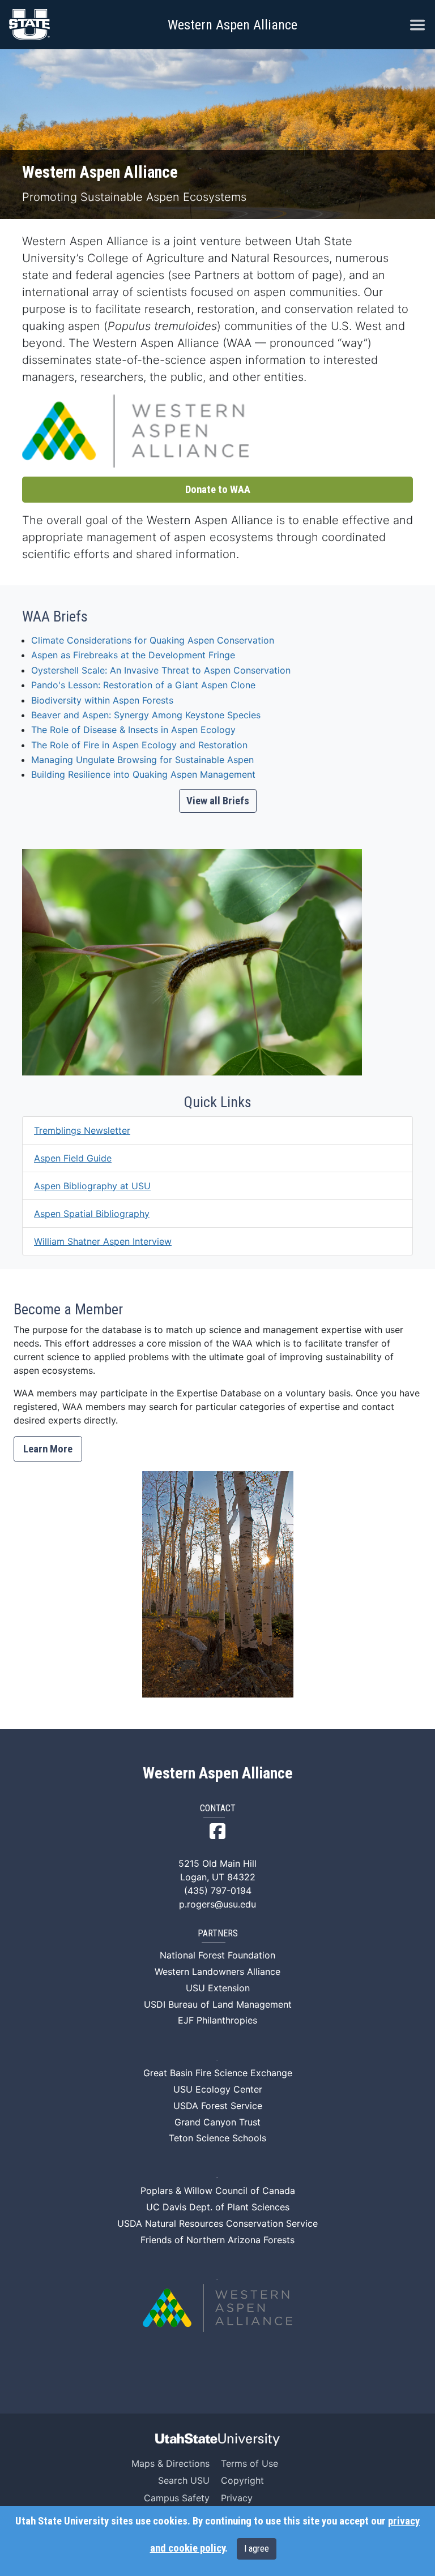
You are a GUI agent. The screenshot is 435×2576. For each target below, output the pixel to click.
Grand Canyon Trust (217, 2122)
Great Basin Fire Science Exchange (218, 2073)
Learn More (48, 1449)
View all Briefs (218, 801)
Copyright (242, 2480)
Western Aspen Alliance (233, 25)
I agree (257, 2549)
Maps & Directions (170, 2463)
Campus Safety (177, 2498)
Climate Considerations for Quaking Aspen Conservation (153, 640)
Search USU (184, 2480)
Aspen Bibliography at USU (92, 1186)
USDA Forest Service (218, 2106)
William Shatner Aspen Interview (103, 1241)
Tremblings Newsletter (82, 1130)
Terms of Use (250, 2463)
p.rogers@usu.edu (217, 1904)
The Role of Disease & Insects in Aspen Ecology (133, 730)
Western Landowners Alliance (217, 1971)
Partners (218, 1934)
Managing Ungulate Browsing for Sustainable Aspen (142, 760)
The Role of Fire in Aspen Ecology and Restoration (139, 745)
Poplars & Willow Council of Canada (218, 2191)
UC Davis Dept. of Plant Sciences (218, 2207)
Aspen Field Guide (73, 1158)
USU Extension (218, 1988)
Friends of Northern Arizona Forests (217, 2240)
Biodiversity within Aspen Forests (102, 700)
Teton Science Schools (217, 2138)
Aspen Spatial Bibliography (92, 1214)
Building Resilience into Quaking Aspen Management (143, 774)
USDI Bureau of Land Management (218, 2004)
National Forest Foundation (217, 1955)
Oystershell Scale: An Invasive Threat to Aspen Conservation (161, 670)
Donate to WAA (218, 490)
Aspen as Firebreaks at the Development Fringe (133, 655)
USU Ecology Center (218, 2089)
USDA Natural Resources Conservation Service (217, 2223)
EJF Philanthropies (217, 2020)
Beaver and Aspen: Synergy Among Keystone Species (146, 715)
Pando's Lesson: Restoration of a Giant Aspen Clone (143, 685)
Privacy (237, 2498)
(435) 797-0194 (218, 1891)
